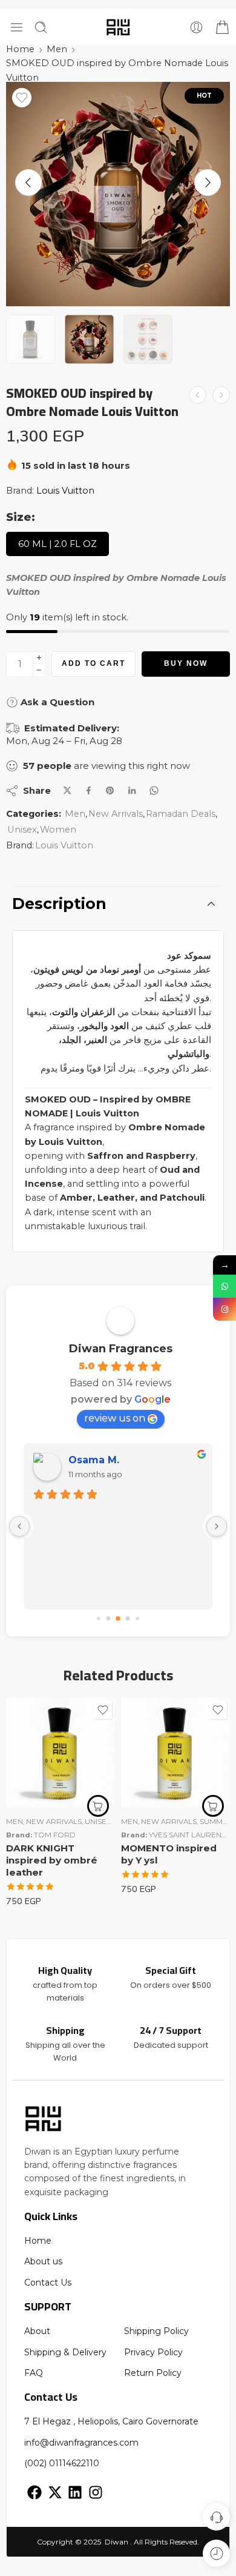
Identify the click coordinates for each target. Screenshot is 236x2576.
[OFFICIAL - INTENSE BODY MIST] (198, 395)
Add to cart (93, 663)
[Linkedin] (75, 2493)
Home (20, 49)
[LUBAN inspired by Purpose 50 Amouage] (221, 395)
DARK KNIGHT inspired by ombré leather (52, 1860)
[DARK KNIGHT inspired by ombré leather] (61, 1753)
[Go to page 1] (109, 1619)
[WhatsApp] (225, 1286)
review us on (115, 1418)
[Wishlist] (22, 98)
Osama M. (94, 1460)
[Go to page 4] (137, 1618)
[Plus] (39, 658)
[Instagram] (96, 2493)
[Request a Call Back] (216, 2517)
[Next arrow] (208, 183)
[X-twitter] (55, 2493)
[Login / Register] (196, 27)
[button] (98, 1806)
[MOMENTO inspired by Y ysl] (175, 1753)
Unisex (22, 830)
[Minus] (39, 670)
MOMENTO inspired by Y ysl (169, 1854)
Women (58, 830)
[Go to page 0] (98, 1618)
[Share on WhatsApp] (154, 790)
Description (59, 904)
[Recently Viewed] (216, 2553)
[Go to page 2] (118, 1618)
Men (57, 49)
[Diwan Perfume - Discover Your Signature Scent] (118, 27)
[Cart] (221, 27)
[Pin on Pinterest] (110, 791)
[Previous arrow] (28, 183)
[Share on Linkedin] (132, 791)
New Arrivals (116, 814)
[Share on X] (67, 790)
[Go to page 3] (128, 1619)
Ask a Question (56, 702)
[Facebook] (34, 2493)
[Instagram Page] (225, 1309)
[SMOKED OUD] (118, 194)
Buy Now (186, 663)
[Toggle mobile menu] (17, 27)
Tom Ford (55, 1835)
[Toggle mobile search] (41, 27)
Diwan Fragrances (121, 1349)
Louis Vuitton (65, 491)
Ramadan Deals (181, 814)
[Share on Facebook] (89, 790)
